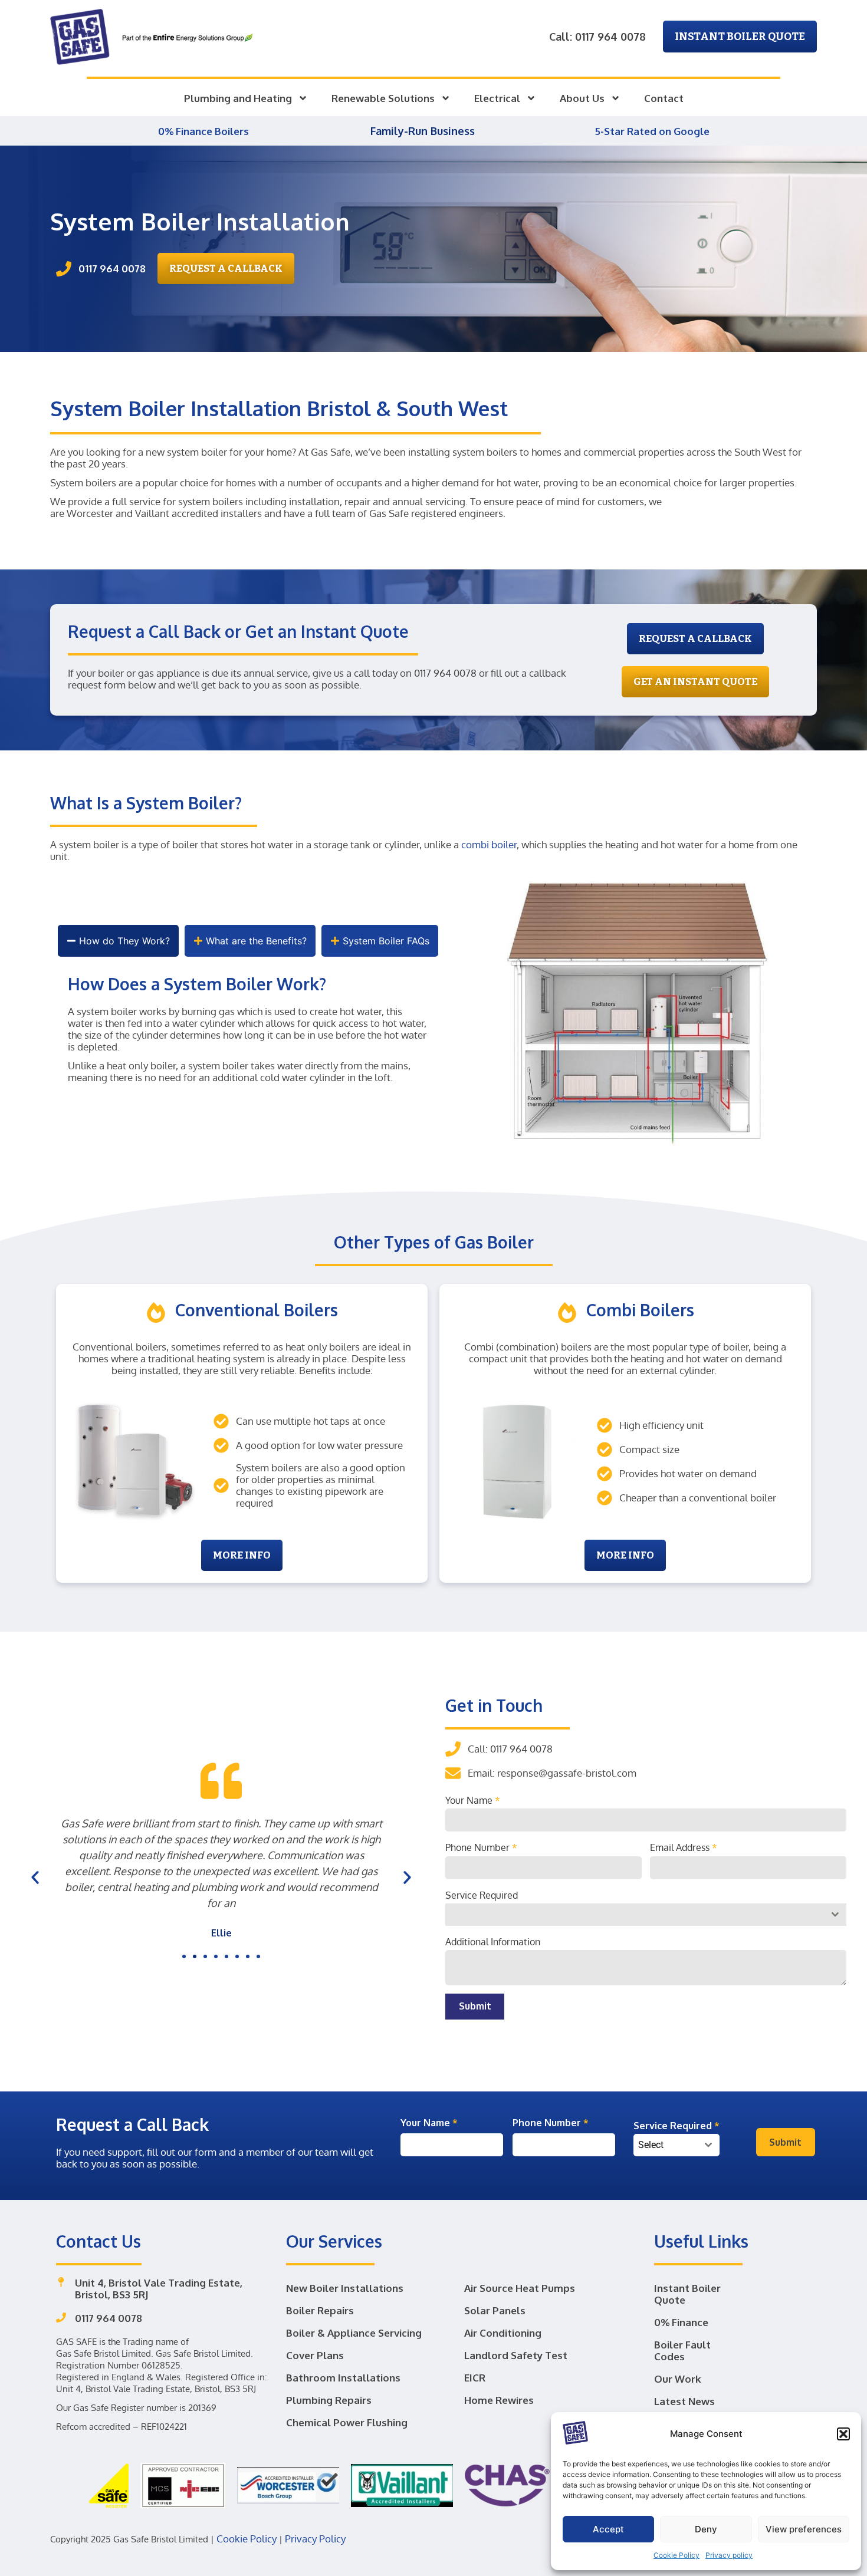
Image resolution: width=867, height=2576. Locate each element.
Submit (475, 2006)
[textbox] (665, 2145)
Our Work (678, 2379)
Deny (706, 2529)
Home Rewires (499, 2400)
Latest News (684, 2401)
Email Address (684, 1847)
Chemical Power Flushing (347, 2422)
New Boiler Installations (345, 2288)
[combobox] (646, 1915)
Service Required (482, 1895)
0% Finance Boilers (205, 131)
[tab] (118, 941)
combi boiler (489, 844)
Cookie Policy (676, 2555)
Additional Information (493, 1942)
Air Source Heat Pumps (520, 2288)
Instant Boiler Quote (687, 2294)
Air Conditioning (503, 2333)
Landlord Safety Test (516, 2355)
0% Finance (681, 2322)
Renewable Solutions (383, 98)
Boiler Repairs (320, 2310)
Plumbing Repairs (329, 2400)
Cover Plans (315, 2355)
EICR (475, 2378)
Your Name (473, 1800)
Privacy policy (729, 2555)
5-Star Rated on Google (652, 131)
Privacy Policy (315, 2539)
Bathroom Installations (343, 2378)
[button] (843, 2434)
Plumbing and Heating (238, 98)
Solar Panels (495, 2310)
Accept (608, 2529)
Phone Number (481, 1847)
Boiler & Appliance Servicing (354, 2333)
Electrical (497, 98)
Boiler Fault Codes (682, 2351)
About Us (582, 98)
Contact (664, 98)
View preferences (804, 2529)
